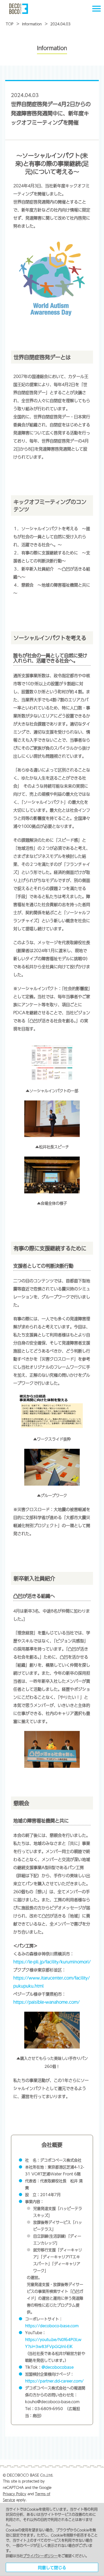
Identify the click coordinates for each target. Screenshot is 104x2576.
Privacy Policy (15, 2494)
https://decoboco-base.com (52, 2326)
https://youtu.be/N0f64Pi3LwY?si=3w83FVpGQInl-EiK (53, 2343)
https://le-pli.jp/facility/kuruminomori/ (52, 1962)
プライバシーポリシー (40, 2556)
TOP (10, 24)
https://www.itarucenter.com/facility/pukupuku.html (52, 1982)
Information (32, 24)
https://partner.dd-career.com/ (54, 2381)
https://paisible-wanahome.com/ (47, 2002)
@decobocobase (58, 2367)
